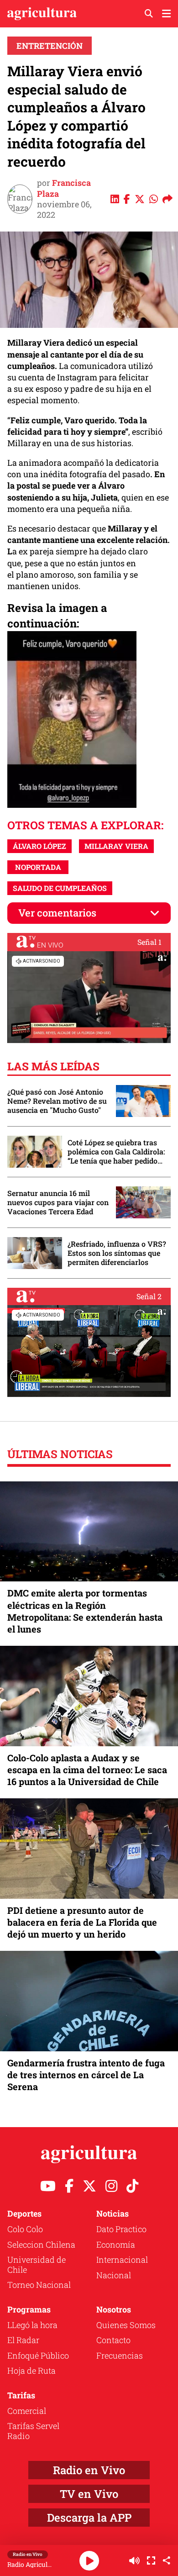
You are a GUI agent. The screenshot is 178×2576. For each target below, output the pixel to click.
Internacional (122, 2260)
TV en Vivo (89, 2494)
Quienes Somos (126, 2325)
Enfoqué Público (38, 2355)
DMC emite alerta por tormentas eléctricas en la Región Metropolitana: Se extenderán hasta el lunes (85, 1611)
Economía (116, 2244)
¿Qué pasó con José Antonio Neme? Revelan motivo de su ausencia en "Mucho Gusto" (57, 1101)
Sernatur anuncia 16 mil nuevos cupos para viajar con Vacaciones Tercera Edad (58, 1202)
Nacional (114, 2275)
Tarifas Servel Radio (33, 2431)
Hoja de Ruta (31, 2371)
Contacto (113, 2340)
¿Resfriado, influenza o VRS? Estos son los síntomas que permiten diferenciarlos (117, 1253)
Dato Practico (121, 2229)
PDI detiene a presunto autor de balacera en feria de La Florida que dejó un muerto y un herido (82, 1922)
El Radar (23, 2340)
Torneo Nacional (39, 2285)
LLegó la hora (32, 2325)
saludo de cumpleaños (60, 888)
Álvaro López (39, 846)
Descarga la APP (89, 2518)
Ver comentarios (57, 913)
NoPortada (38, 867)
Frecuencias (120, 2355)
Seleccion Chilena (41, 2244)
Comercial (27, 2411)
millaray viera (116, 846)
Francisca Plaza (64, 188)
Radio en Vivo (89, 2470)
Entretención (50, 46)
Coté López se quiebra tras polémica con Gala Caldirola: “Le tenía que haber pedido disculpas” (116, 1152)
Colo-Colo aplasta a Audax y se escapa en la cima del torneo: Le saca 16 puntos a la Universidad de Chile (87, 1770)
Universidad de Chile (37, 2265)
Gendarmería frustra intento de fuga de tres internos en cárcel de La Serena (86, 2075)
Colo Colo (25, 2229)
